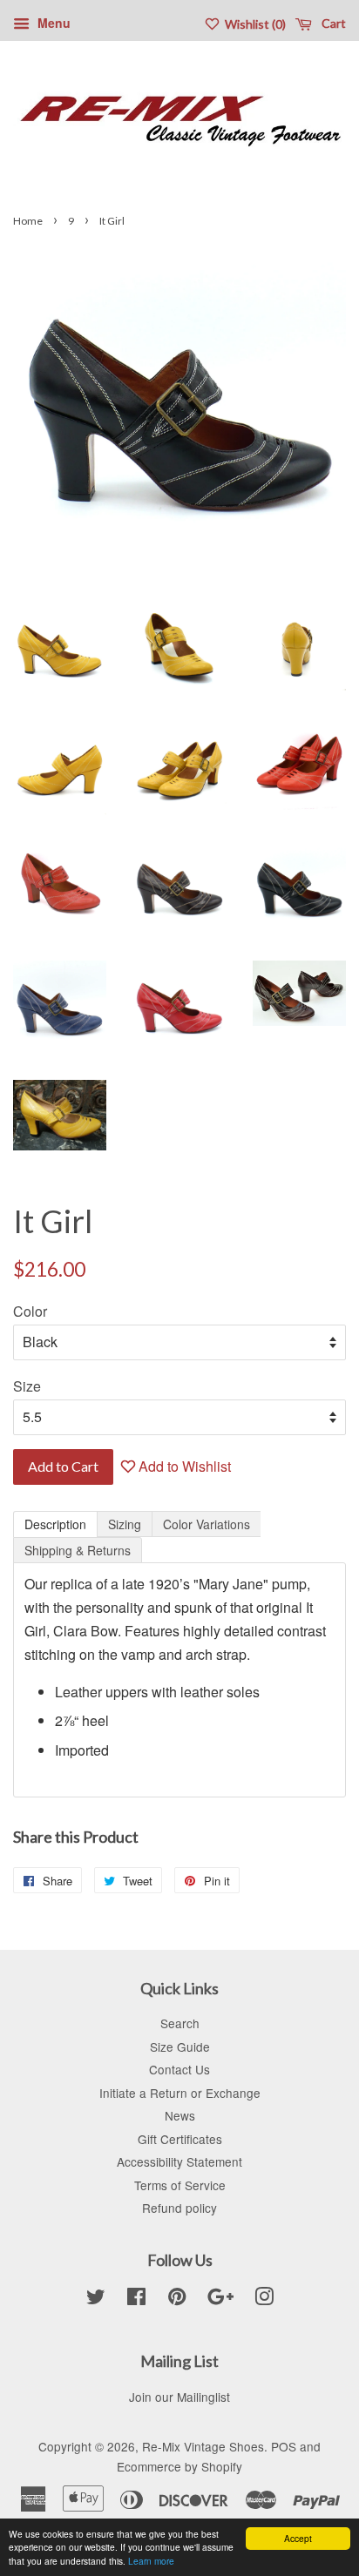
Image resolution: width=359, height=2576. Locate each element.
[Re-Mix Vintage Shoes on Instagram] (264, 2299)
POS (284, 2446)
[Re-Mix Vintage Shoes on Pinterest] (177, 2299)
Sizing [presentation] (125, 1524)
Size (27, 1386)
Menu (52, 23)
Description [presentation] (55, 1524)
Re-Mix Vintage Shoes (203, 2446)
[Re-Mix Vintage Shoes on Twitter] (96, 2299)
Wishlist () (254, 24)
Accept (298, 2538)
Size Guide (180, 2047)
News (180, 2115)
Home (28, 221)
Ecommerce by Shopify (179, 2466)
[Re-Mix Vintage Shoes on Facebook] (136, 2299)
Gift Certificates (180, 2139)
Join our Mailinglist (179, 2397)
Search (180, 2023)
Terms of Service (180, 2185)
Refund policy (179, 2208)
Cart (332, 23)
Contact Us (179, 2069)
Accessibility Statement (179, 2161)
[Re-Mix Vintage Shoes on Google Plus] (220, 2299)
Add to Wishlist (183, 1466)
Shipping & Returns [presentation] (78, 1550)
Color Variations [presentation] (207, 1524)
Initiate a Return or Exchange (180, 2093)
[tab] (55, 1524)
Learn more (151, 2561)
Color (30, 1311)
